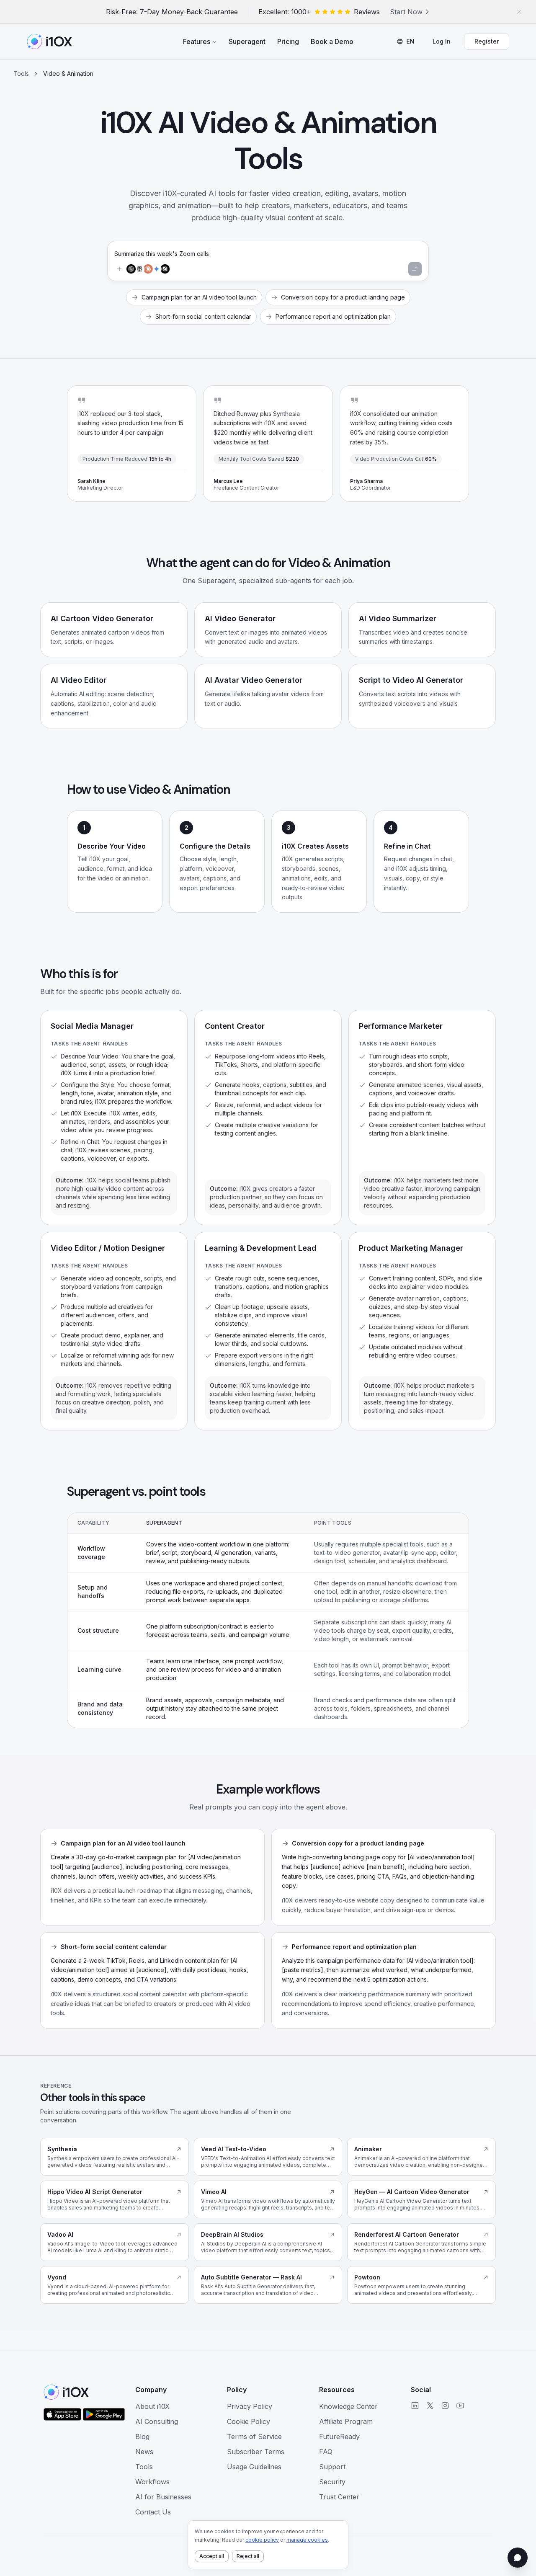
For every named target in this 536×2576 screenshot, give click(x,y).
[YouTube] (460, 2406)
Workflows (152, 2482)
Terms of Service (254, 2437)
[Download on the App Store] (62, 2414)
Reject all (248, 2556)
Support (332, 2467)
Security (332, 2482)
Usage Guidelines (254, 2467)
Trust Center (339, 2497)
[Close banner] (519, 12)
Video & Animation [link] (68, 74)
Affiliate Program (346, 2421)
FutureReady (339, 2437)
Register (487, 41)
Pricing (288, 41)
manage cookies (307, 2540)
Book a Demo (332, 41)
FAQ (326, 2452)
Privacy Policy (250, 2406)
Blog (142, 2437)
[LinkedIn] (415, 2406)
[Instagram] (445, 2406)
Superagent (247, 41)
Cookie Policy (249, 2421)
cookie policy (262, 2540)
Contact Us (153, 2512)
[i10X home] (49, 41)
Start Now (406, 12)
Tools (21, 74)
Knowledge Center (348, 2406)
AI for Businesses (163, 2497)
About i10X (152, 2406)
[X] (430, 2406)
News (144, 2452)
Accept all (212, 2556)
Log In (442, 41)
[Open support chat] (518, 2558)
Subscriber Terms (256, 2452)
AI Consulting (157, 2421)
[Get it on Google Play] (104, 2414)
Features (197, 41)
